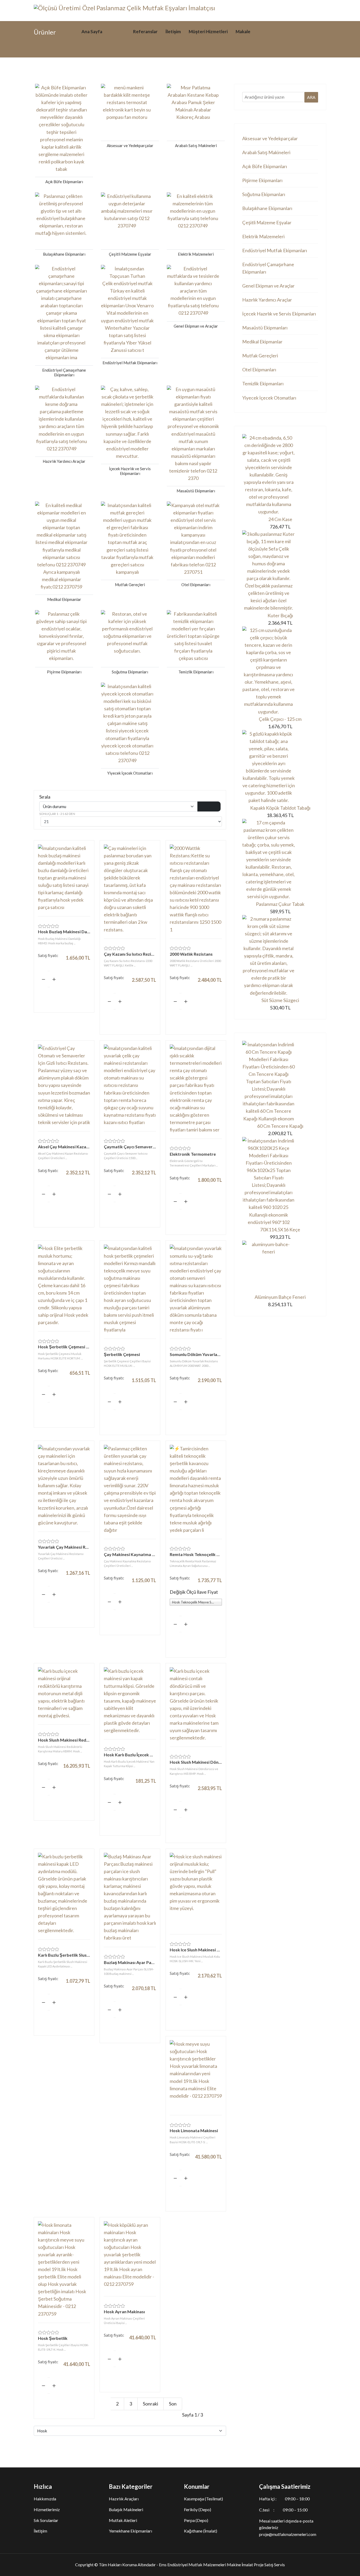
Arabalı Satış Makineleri (266, 152)
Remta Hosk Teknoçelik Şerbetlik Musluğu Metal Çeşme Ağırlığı (196, 1554)
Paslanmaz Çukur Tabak (280, 904)
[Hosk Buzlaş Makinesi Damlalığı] (64, 878)
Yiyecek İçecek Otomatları (269, 398)
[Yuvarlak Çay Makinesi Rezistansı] (64, 1486)
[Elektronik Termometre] (196, 1089)
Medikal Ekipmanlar (262, 342)
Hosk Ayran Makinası (124, 2312)
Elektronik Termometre (193, 1154)
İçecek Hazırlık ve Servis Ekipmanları (279, 314)
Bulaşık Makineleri (126, 2509)
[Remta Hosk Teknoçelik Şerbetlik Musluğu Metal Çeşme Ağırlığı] (196, 1489)
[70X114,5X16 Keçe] (280, 1181)
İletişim (173, 31)
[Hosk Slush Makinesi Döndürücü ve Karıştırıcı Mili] (196, 1704)
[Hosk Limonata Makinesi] (196, 2075)
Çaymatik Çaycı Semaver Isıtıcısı (130, 1147)
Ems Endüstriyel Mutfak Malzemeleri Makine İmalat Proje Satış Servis (222, 2565)
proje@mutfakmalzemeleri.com (288, 2534)
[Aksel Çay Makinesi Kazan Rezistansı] (64, 1085)
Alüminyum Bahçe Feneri (280, 1297)
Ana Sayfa (92, 31)
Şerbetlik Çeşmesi (122, 1354)
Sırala (45, 797)
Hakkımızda (45, 2499)
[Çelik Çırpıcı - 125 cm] (280, 671)
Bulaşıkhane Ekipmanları (267, 208)
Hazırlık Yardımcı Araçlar (267, 300)
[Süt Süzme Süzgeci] (280, 956)
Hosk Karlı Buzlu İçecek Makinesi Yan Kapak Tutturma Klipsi (130, 1755)
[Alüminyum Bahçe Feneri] (280, 1267)
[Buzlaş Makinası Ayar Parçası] (130, 1897)
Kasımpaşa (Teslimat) (203, 2499)
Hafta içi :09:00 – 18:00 (284, 2499)
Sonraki (150, 2404)
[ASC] (209, 806)
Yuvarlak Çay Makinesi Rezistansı (64, 1547)
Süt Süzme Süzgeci (280, 1000)
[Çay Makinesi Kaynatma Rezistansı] (130, 1489)
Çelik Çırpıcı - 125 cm (280, 719)
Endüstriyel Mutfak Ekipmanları (275, 250)
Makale (243, 31)
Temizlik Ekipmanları (263, 383)
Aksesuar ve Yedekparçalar (270, 138)
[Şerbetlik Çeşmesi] (130, 1289)
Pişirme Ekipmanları (262, 180)
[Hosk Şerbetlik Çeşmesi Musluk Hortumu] (64, 1285)
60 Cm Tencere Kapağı (280, 1126)
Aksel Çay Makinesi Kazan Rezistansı (64, 1147)
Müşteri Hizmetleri (208, 31)
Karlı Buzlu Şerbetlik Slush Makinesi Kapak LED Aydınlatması (64, 1955)
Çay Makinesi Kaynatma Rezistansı (130, 1554)
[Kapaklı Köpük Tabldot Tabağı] (280, 767)
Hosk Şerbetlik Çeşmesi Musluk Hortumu (64, 1347)
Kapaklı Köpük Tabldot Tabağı (280, 808)
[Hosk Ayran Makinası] (130, 2256)
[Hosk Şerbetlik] (64, 2269)
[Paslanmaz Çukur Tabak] (280, 860)
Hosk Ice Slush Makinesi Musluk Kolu (196, 1950)
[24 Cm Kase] (280, 475)
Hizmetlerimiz (47, 2509)
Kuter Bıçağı (280, 615)
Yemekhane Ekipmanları (130, 2531)
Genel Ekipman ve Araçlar (268, 286)
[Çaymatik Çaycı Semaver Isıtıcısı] (130, 1085)
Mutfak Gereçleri (260, 356)
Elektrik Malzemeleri (263, 236)
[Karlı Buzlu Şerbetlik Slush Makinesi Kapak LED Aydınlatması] (64, 1894)
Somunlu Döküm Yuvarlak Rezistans (196, 1354)
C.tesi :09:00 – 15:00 (283, 2510)
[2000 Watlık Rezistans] (196, 889)
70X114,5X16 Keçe (280, 1229)
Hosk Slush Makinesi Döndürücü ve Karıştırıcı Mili (196, 1762)
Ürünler (118, 31)
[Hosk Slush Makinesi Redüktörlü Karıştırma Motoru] (64, 1693)
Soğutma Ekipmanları (264, 194)
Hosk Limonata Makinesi (194, 2130)
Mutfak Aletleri (123, 2520)
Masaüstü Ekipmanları (265, 328)
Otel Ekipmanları (259, 370)
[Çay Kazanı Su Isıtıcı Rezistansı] (130, 889)
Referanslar (145, 31)
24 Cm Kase (280, 519)
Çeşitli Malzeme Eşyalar (267, 222)
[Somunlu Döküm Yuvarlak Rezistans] (196, 1289)
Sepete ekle (64, 995)
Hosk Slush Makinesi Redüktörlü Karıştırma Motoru (64, 1740)
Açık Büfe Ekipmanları (265, 166)
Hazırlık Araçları (124, 2499)
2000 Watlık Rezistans (191, 954)
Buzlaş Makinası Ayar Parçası (130, 1962)
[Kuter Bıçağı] (280, 571)
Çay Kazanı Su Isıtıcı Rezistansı (130, 954)
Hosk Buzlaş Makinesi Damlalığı (64, 932)
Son (173, 2404)
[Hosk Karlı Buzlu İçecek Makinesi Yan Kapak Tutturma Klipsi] (130, 1701)
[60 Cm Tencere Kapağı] (280, 1082)
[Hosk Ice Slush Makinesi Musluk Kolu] (196, 1891)
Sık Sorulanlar (46, 2520)
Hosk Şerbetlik (53, 2338)
